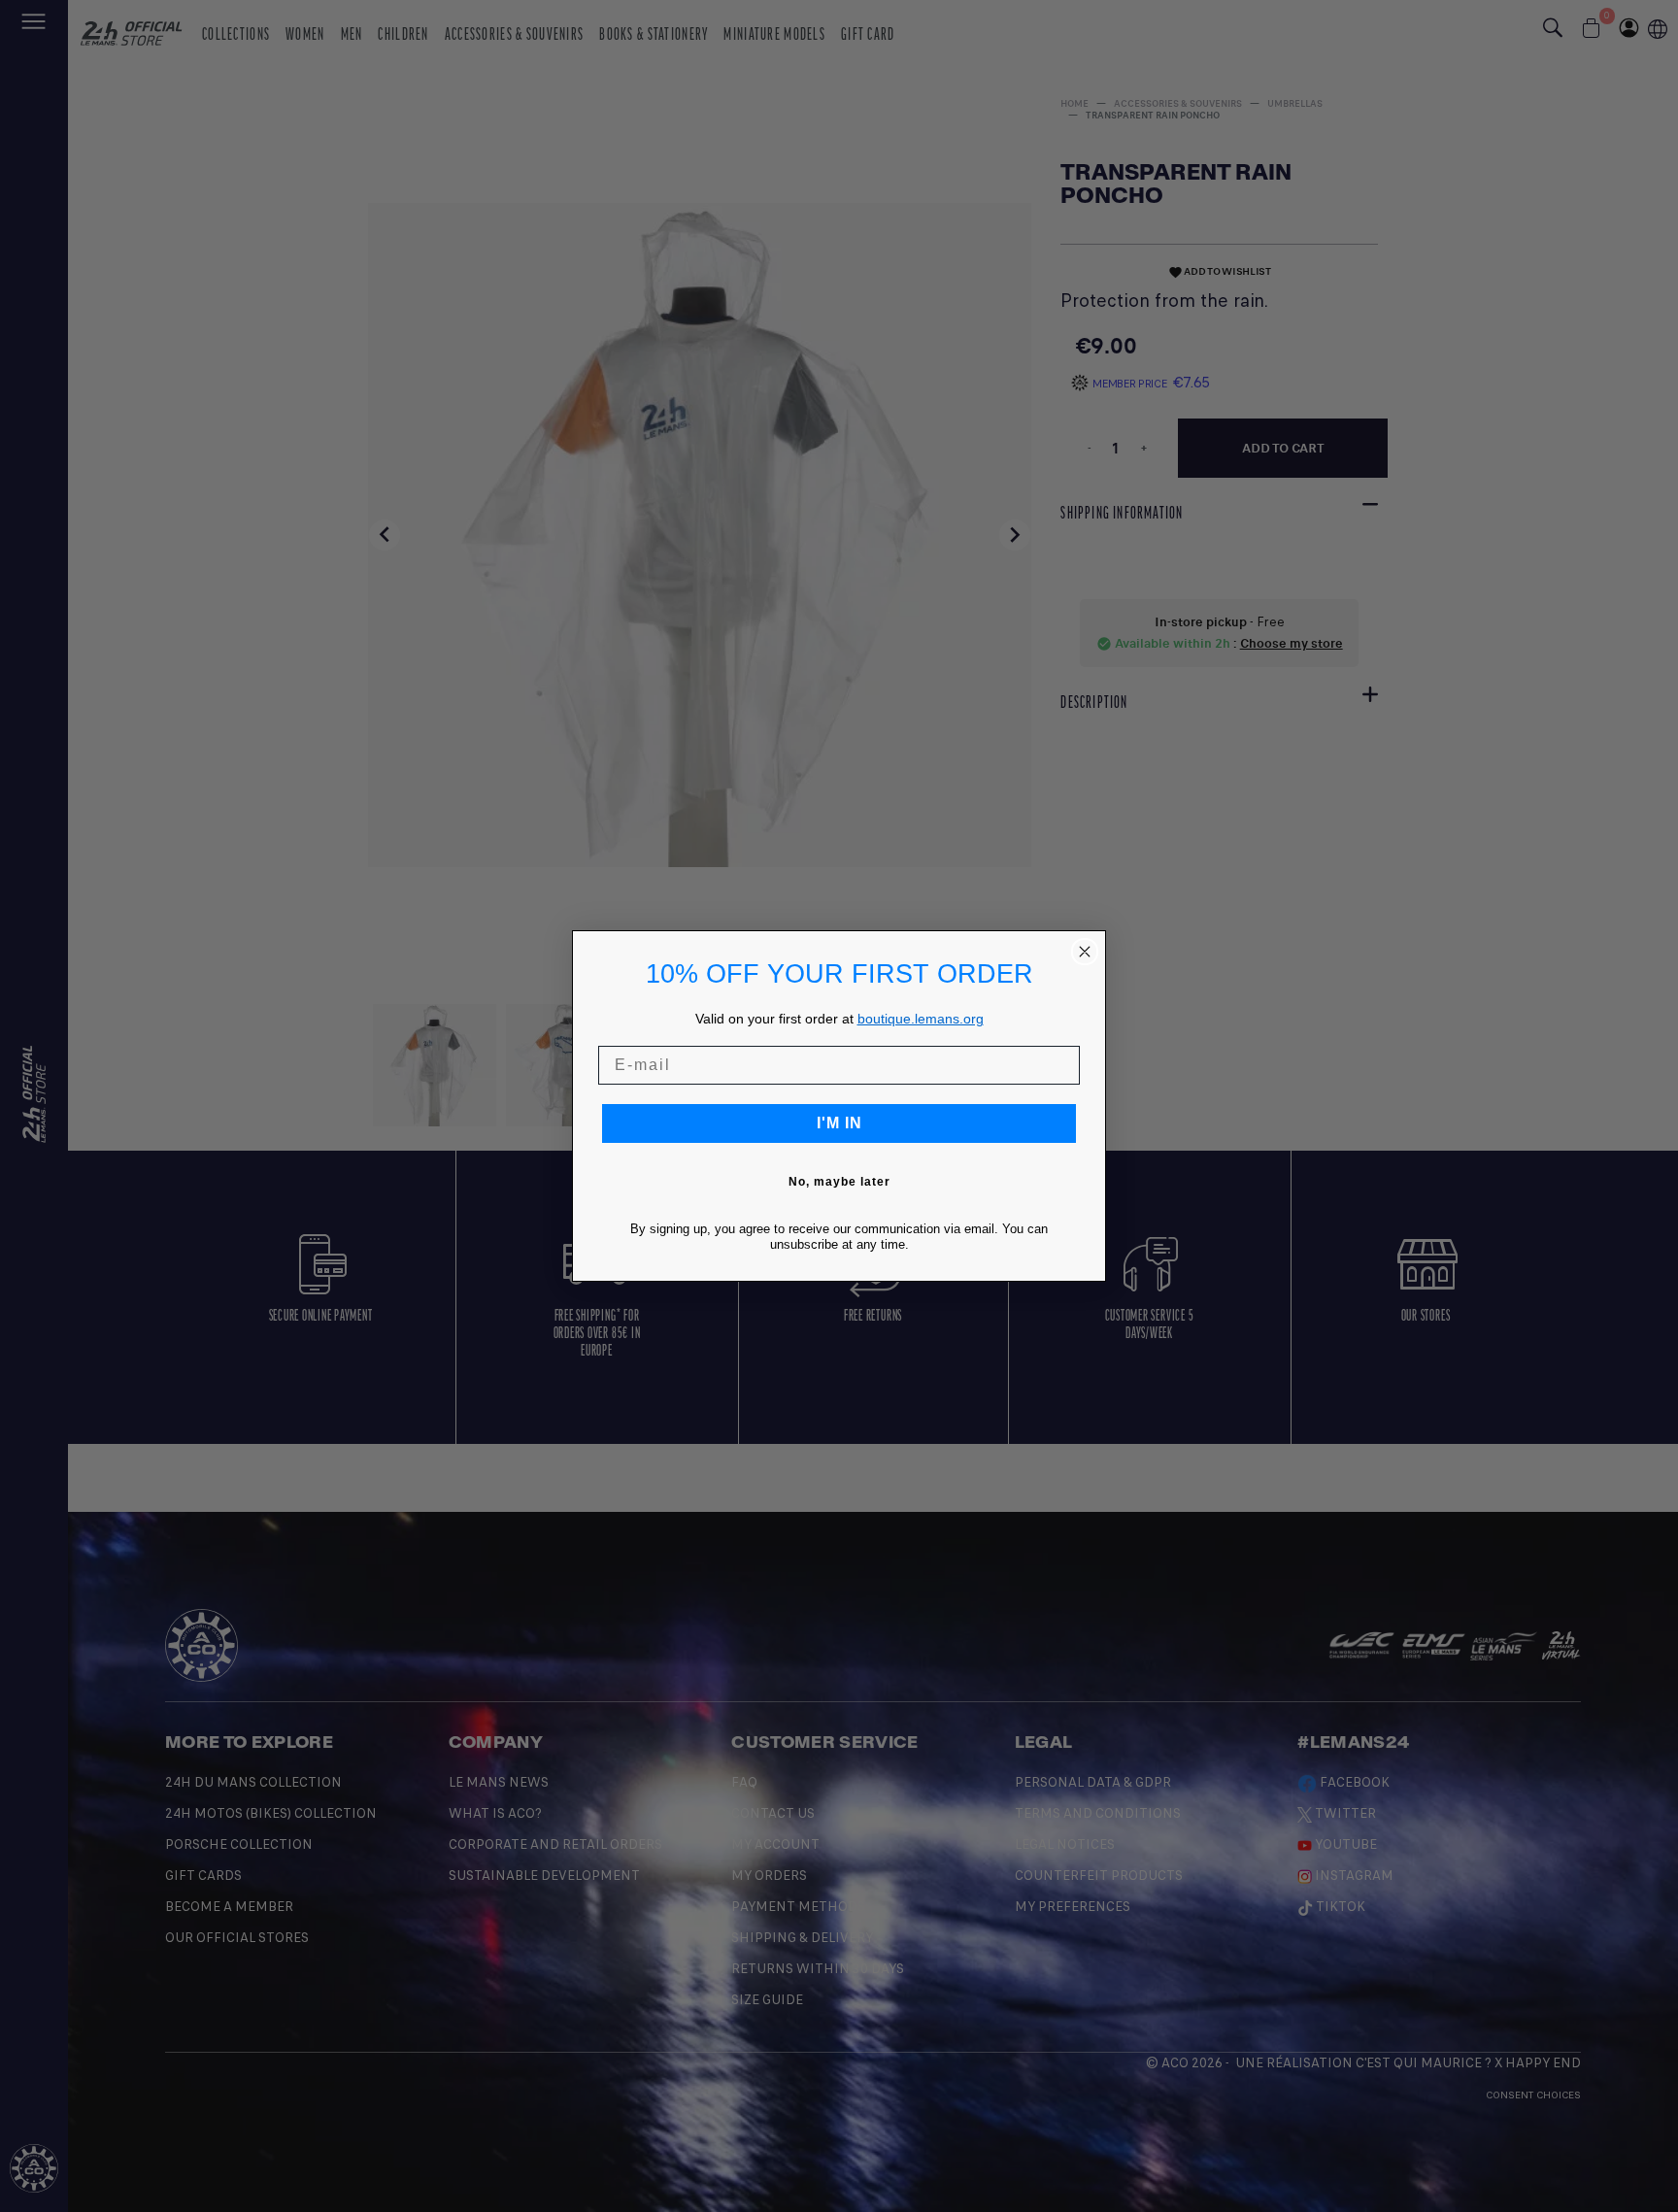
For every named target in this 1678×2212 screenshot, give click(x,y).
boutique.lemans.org (921, 1019)
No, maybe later (839, 1182)
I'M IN (839, 1123)
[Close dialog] (1085, 952)
